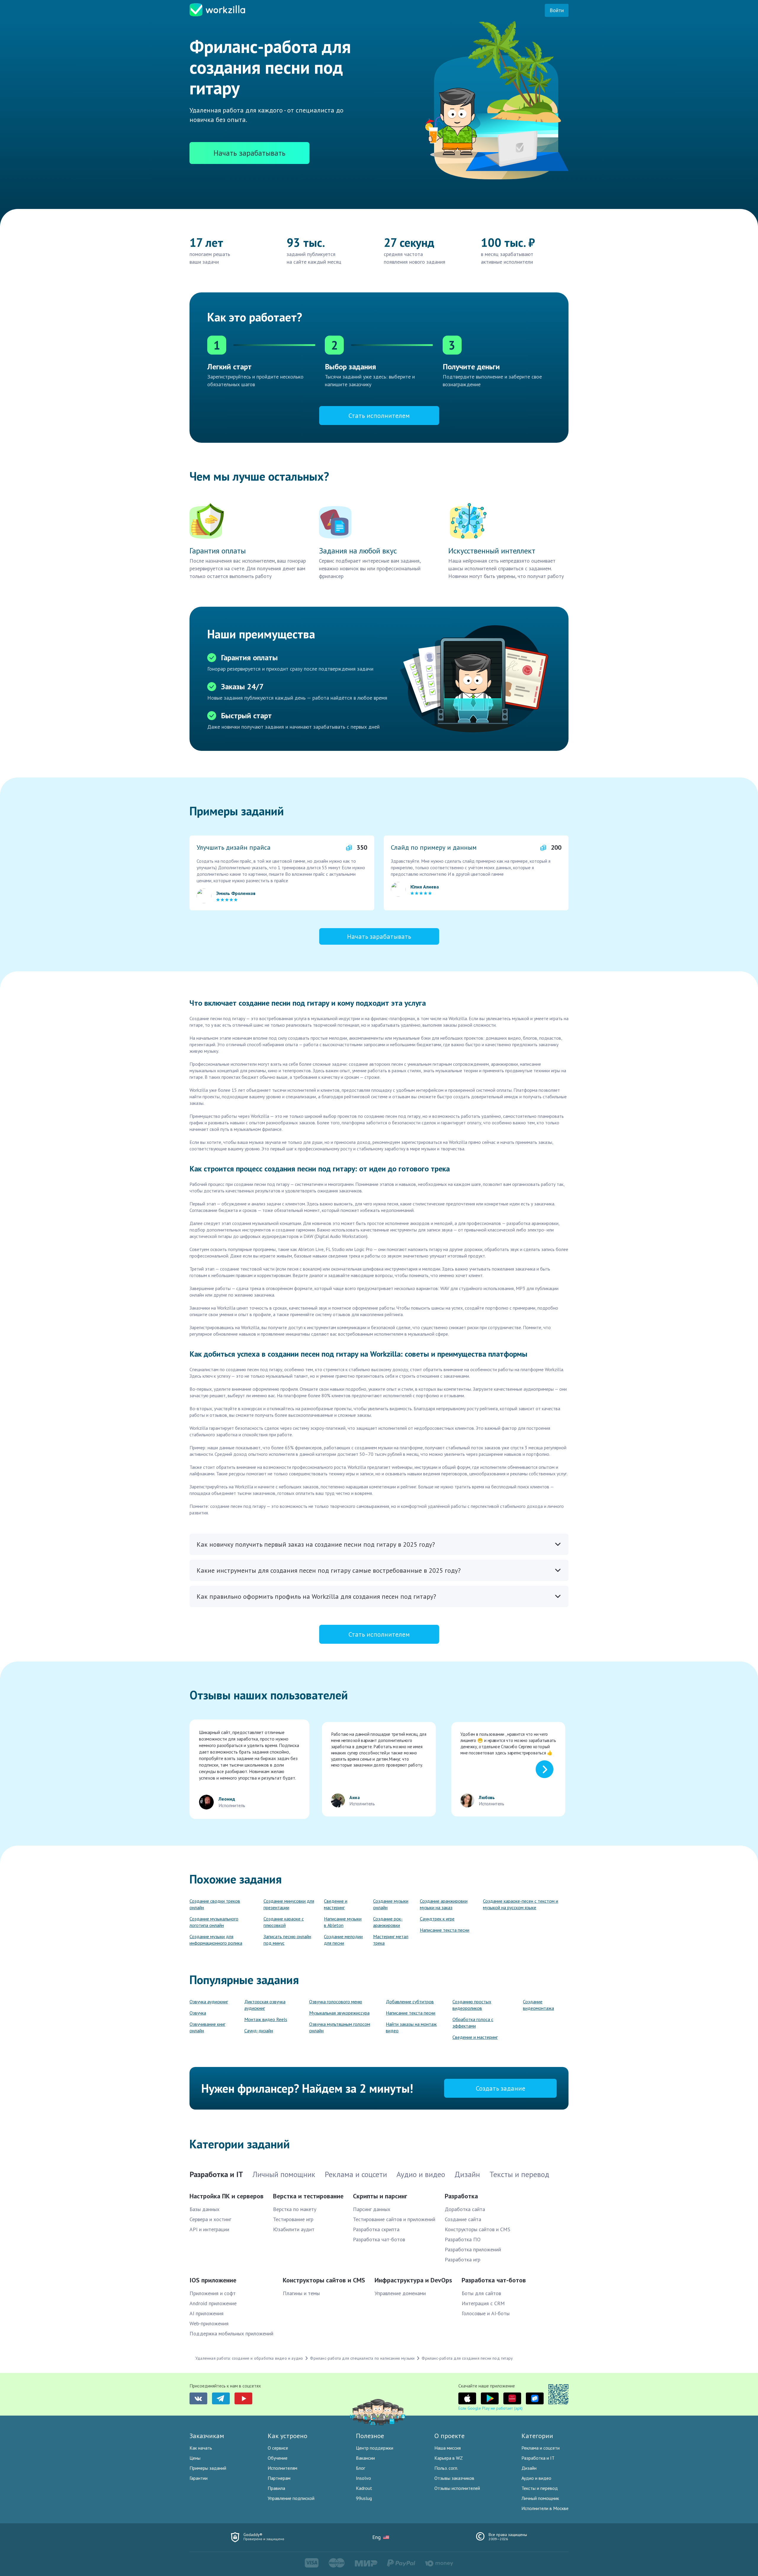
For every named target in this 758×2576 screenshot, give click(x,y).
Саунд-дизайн (259, 2031)
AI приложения (207, 2313)
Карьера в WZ (449, 2458)
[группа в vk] (198, 2398)
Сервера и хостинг (210, 2219)
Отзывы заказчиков (454, 2478)
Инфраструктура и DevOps (413, 2280)
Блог (360, 2468)
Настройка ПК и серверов (227, 2196)
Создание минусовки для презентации (289, 1904)
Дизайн (529, 2468)
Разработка (461, 2196)
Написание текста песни (445, 1930)
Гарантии (199, 2478)
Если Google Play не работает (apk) (490, 2408)
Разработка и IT (538, 2458)
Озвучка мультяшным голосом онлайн (340, 2027)
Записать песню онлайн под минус (287, 1940)
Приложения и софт (213, 2293)
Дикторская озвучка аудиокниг (265, 2005)
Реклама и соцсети (541, 2448)
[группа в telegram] (221, 2398)
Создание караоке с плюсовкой (284, 1922)
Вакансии (365, 2458)
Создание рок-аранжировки (388, 1922)
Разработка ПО (463, 2239)
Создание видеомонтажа (538, 2005)
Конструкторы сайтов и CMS (477, 2229)
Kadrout (364, 2488)
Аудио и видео (536, 2478)
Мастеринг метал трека (391, 1940)
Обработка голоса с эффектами (473, 2023)
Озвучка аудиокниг (209, 2002)
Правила (276, 2488)
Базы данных (204, 2209)
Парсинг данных (372, 2209)
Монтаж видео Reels (266, 2019)
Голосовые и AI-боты (486, 2313)
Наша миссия (448, 2448)
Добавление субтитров (410, 2002)
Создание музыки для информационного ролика (216, 1940)
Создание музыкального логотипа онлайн (214, 1922)
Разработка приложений (473, 2249)
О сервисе (278, 2448)
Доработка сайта (465, 2209)
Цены (195, 2458)
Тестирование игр (293, 2219)
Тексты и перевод (540, 2488)
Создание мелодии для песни (343, 1940)
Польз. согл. (446, 2468)
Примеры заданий (208, 2468)
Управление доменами (400, 2293)
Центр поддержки (375, 2448)
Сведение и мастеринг (336, 1904)
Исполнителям (282, 2468)
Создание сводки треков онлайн (215, 1904)
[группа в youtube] (243, 2398)
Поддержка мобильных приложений (231, 2333)
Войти (557, 10)
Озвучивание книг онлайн (207, 2027)
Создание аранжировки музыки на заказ (444, 1904)
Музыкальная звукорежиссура (339, 2013)
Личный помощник (540, 2498)
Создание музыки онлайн (391, 1904)
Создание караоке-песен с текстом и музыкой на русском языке (521, 1904)
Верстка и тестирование (308, 2196)
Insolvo (363, 2478)
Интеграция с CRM (483, 2303)
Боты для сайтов (481, 2293)
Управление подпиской (291, 2498)
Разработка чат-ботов (379, 2239)
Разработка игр (462, 2259)
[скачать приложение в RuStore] (535, 2398)
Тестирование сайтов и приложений (394, 2219)
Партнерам (279, 2478)
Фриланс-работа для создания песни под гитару (467, 2358)
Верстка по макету (295, 2209)
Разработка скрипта (376, 2229)
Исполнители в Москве (545, 2508)
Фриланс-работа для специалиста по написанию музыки (362, 2358)
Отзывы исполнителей (457, 2488)
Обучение (278, 2458)
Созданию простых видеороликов (472, 2005)
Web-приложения (209, 2323)
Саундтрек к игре (437, 1919)
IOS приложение (213, 2280)
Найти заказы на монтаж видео (411, 2027)
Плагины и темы (301, 2293)
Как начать (201, 2448)
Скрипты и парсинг (380, 2196)
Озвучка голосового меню (336, 2002)
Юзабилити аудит (294, 2229)
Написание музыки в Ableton (343, 1922)
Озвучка (198, 2013)
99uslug (364, 2498)
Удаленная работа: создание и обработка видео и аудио (249, 2358)
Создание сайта (463, 2219)
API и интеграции (209, 2229)
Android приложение (213, 2303)
